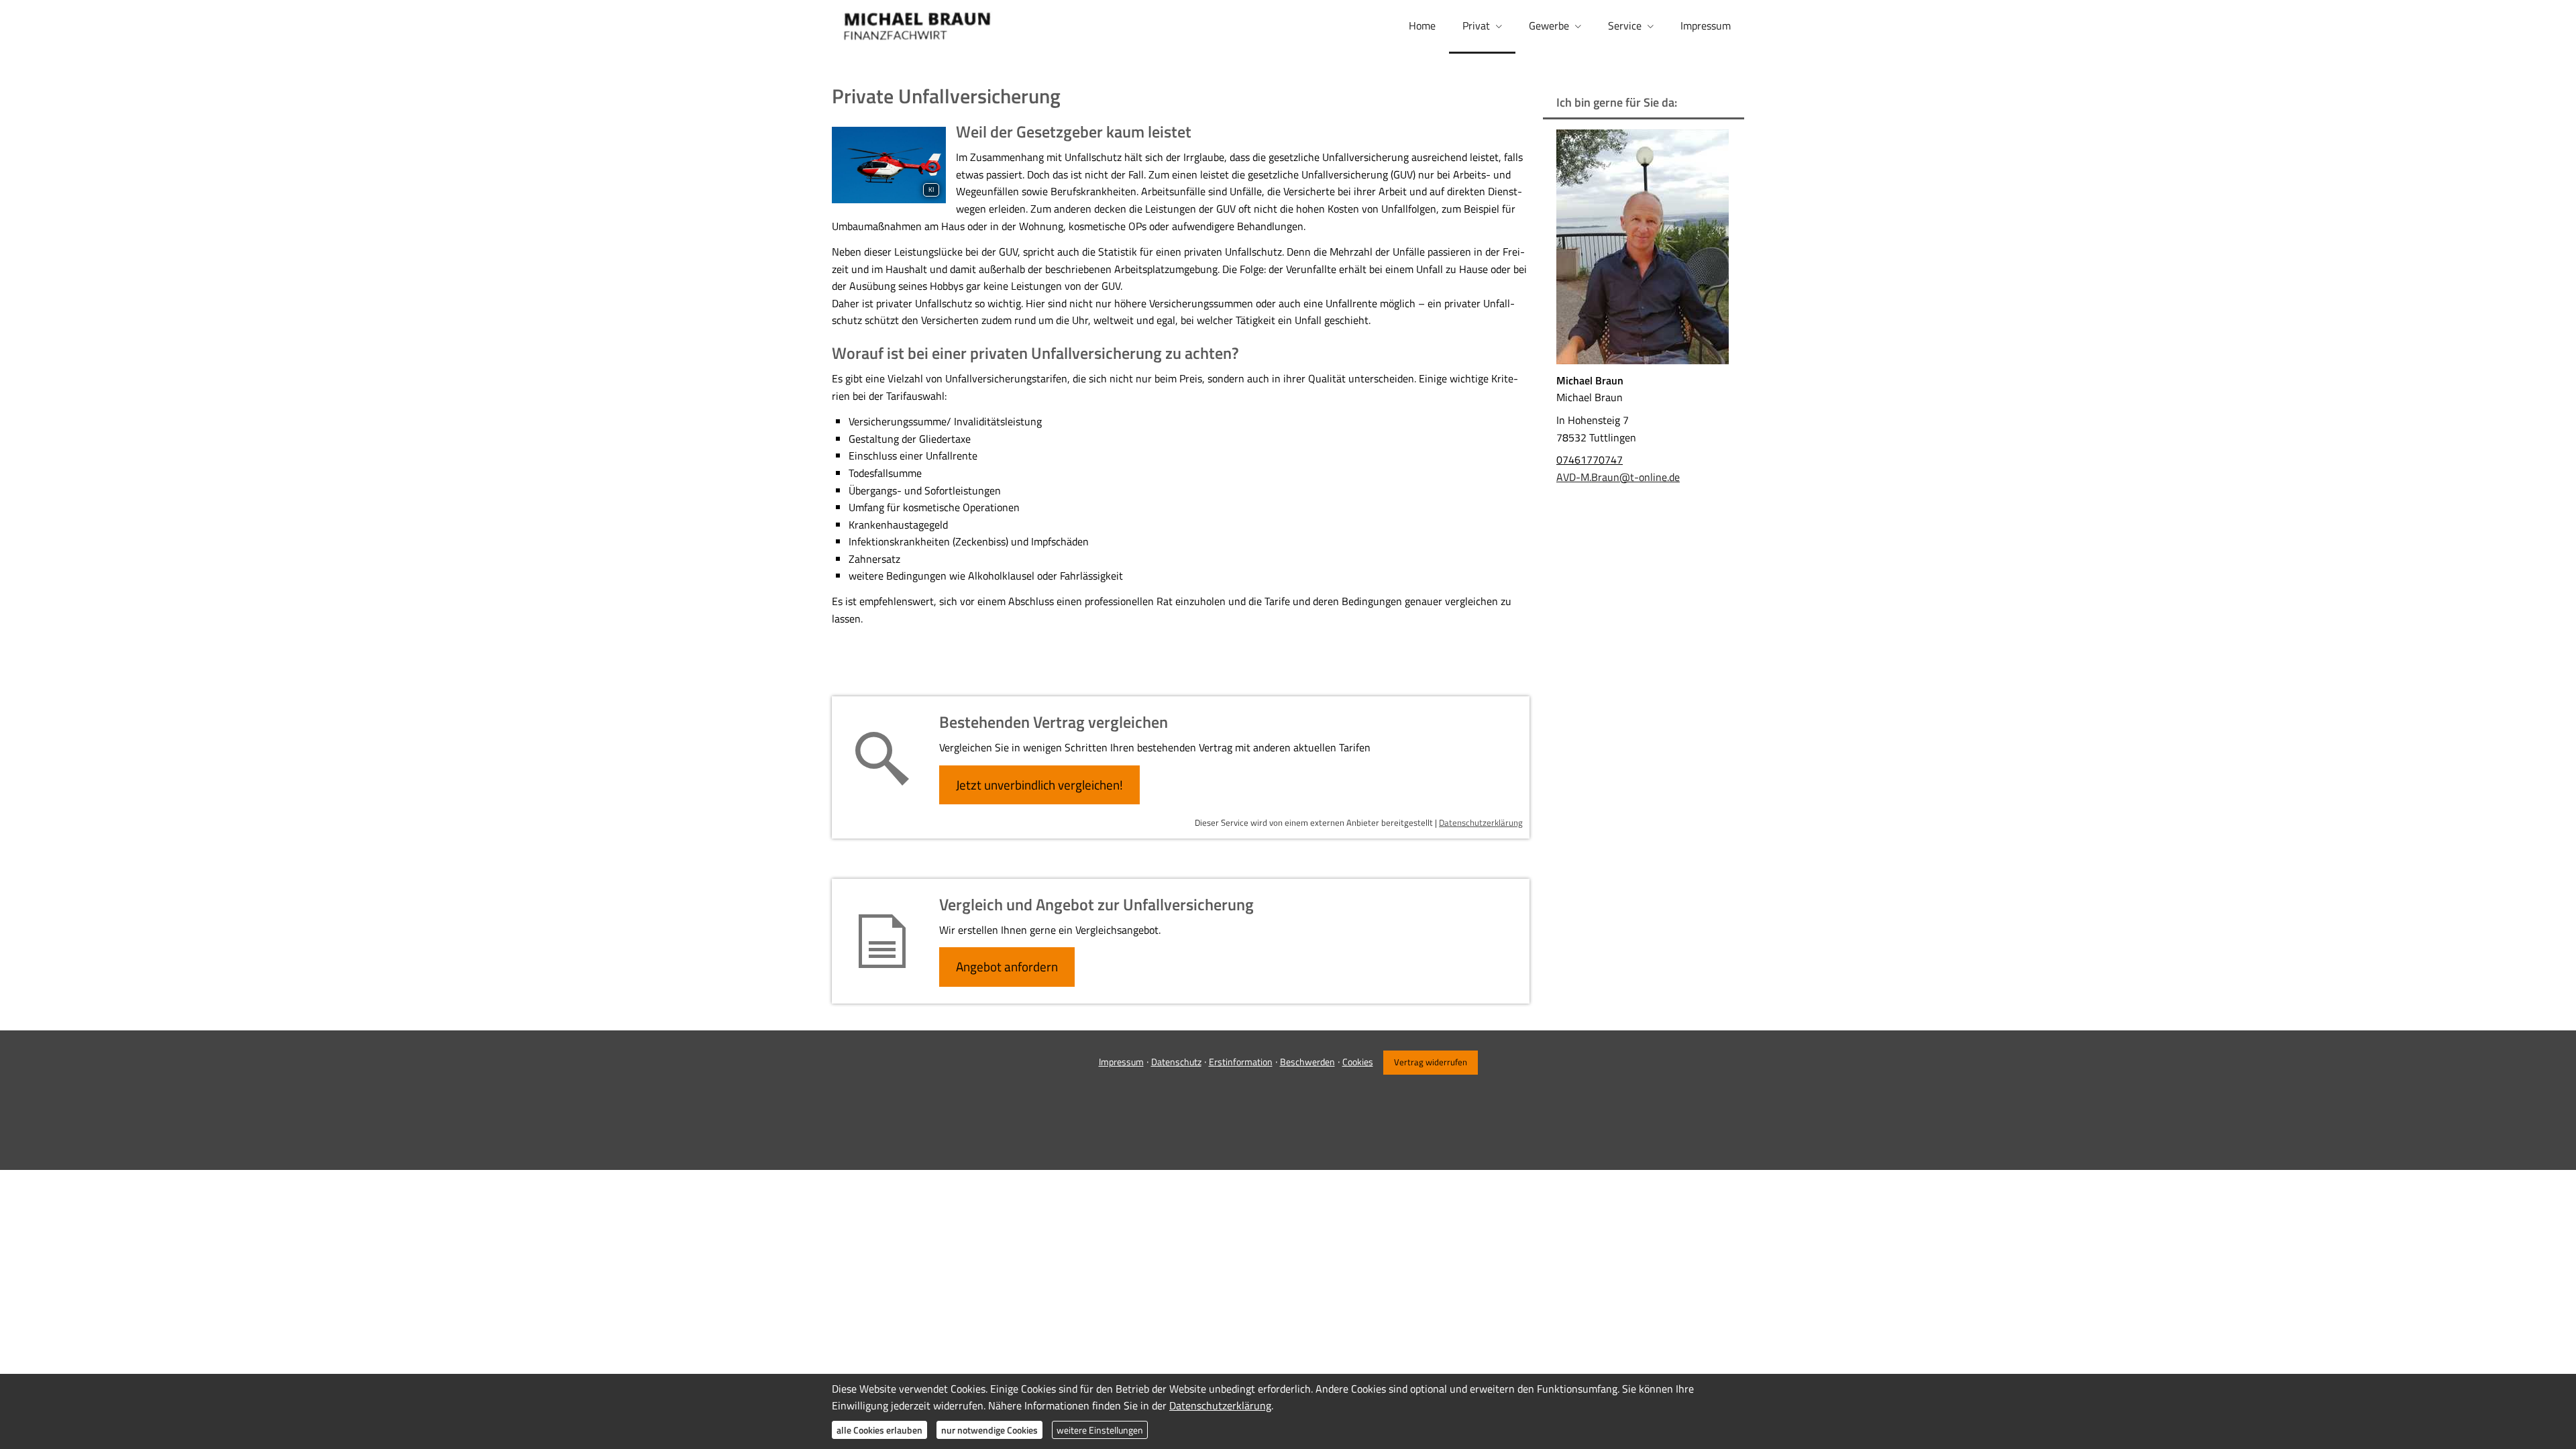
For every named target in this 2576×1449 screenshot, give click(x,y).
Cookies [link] (1358, 1062)
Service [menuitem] (1625, 25)
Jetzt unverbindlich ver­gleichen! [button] (1039, 785)
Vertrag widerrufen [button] (1431, 1062)
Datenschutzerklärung (1481, 822)
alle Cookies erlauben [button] (879, 1430)
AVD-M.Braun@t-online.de (1618, 477)
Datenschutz (1176, 1062)
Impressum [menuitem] (1706, 25)
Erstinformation (1241, 1062)
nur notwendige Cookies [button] (989, 1430)
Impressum (1121, 1062)
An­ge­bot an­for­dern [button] (1007, 966)
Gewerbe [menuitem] (1549, 25)
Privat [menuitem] (1476, 25)
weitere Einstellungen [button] (1100, 1430)
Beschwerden (1307, 1062)
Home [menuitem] (1422, 25)
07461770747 (1590, 460)
